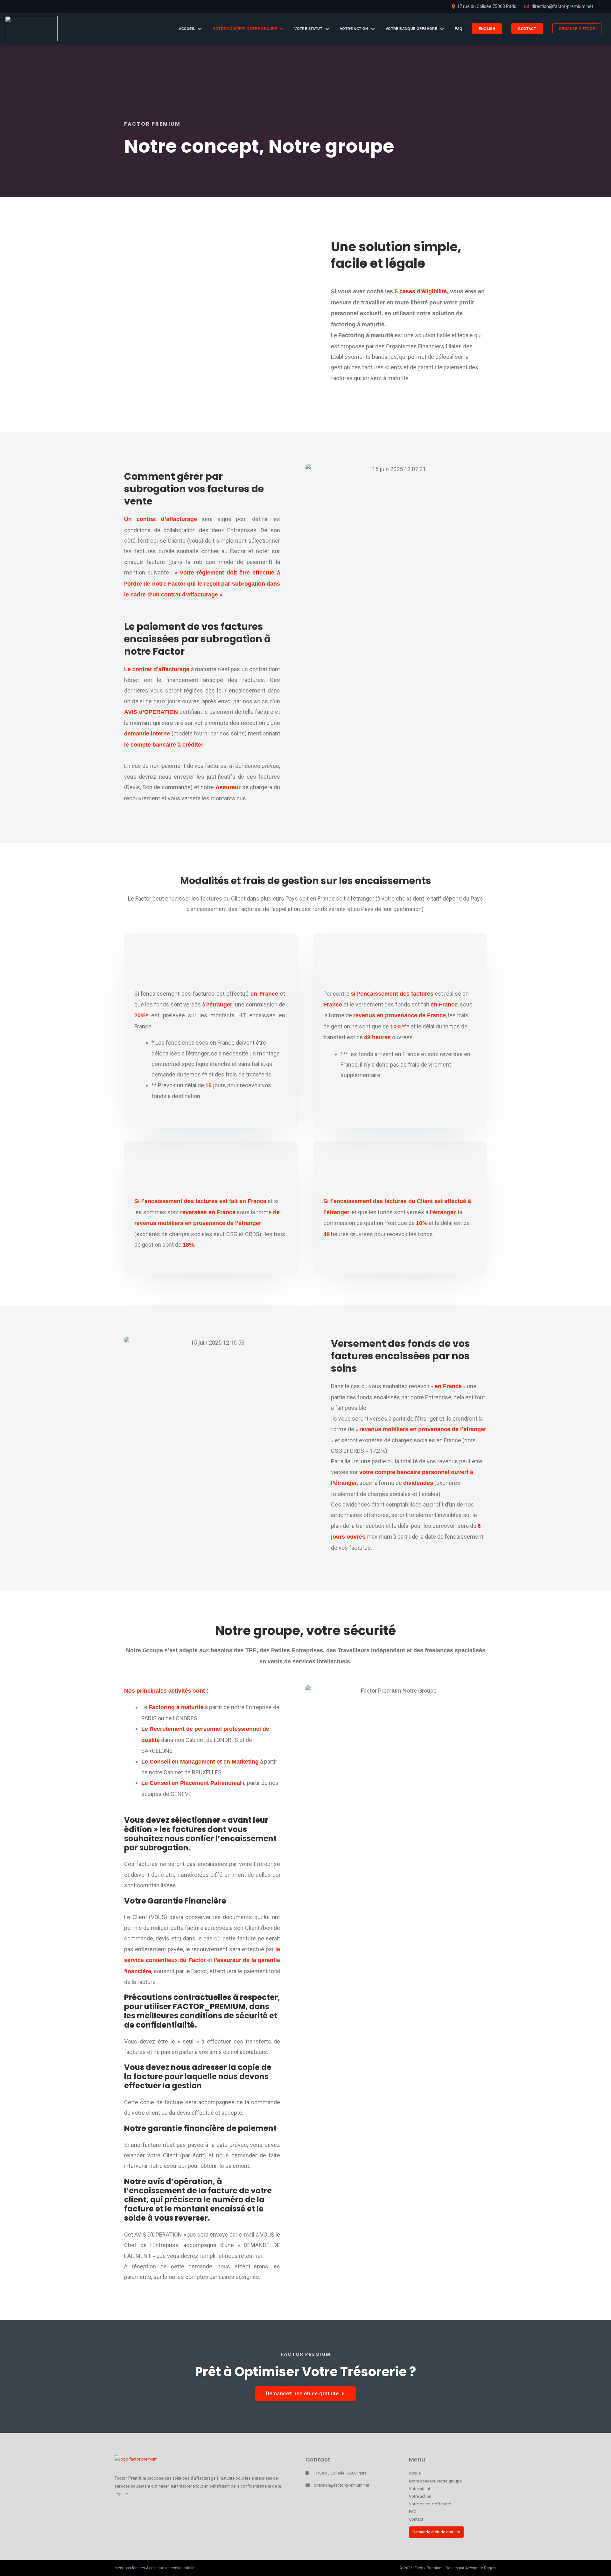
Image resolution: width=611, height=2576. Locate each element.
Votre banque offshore (430, 2504)
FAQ (413, 2512)
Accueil (416, 2473)
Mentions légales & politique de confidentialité (155, 2568)
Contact (416, 2519)
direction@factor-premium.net (341, 2485)
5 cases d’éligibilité (421, 291)
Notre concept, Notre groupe (435, 2481)
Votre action (420, 2496)
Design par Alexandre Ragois (471, 2568)
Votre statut (420, 2489)
